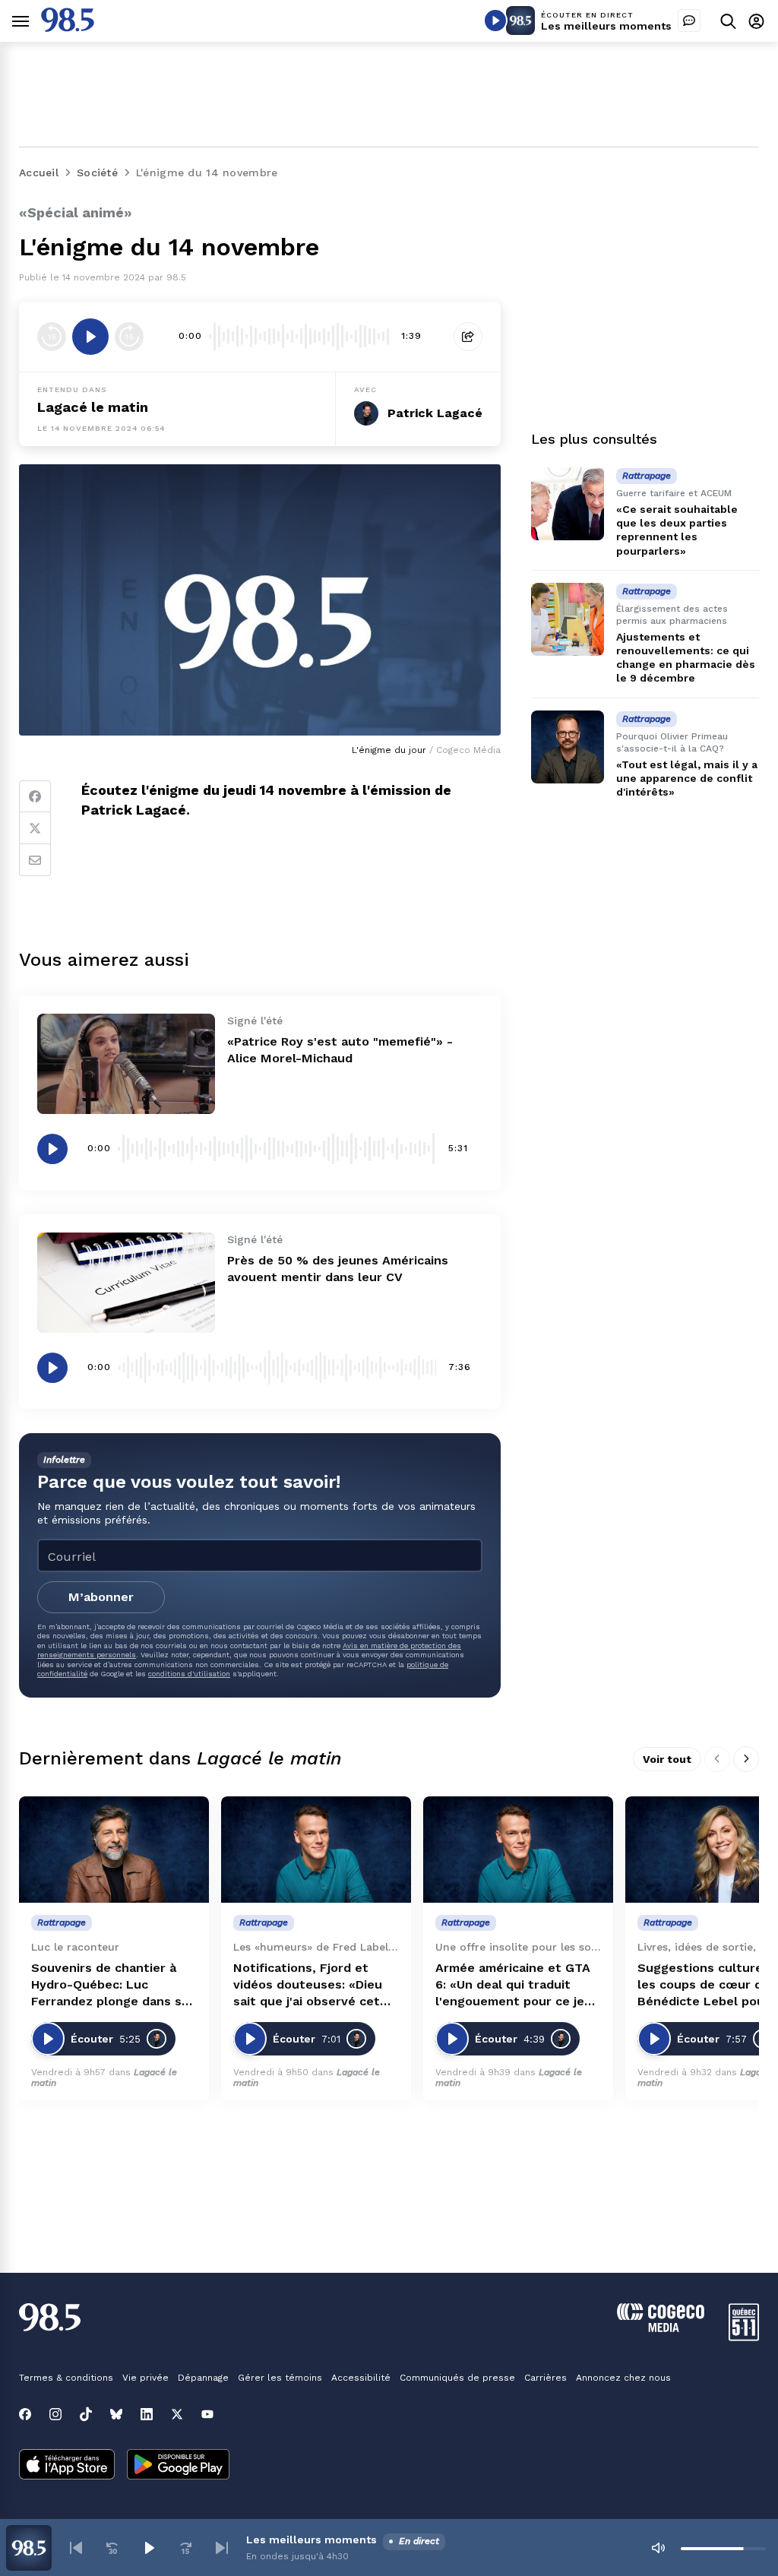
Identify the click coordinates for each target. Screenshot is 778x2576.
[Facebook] (35, 796)
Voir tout (667, 1759)
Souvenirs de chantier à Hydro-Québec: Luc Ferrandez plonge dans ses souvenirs (114, 1985)
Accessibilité (361, 2378)
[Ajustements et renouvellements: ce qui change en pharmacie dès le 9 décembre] (568, 619)
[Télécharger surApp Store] (67, 2466)
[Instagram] (55, 2414)
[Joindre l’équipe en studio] (689, 21)
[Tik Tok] (86, 2414)
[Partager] (468, 337)
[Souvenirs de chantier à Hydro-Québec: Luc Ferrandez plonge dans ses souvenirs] (114, 1850)
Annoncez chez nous (623, 2378)
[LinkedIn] (147, 2414)
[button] (76, 2548)
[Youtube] (207, 2414)
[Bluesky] (116, 2414)
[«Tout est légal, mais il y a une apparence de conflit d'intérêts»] (568, 747)
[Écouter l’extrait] (90, 337)
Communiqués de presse (457, 2378)
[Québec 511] (744, 2337)
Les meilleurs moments (606, 26)
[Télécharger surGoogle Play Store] (178, 2466)
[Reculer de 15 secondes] (52, 337)
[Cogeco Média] (661, 2328)
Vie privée (145, 2378)
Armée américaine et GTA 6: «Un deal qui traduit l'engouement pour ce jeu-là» (517, 1985)
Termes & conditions (66, 2378)
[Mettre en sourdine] (658, 2548)
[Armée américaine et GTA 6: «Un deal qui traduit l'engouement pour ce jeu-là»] (518, 1850)
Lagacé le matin (93, 407)
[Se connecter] (756, 21)
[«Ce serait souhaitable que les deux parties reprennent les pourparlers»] (568, 504)
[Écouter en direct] (495, 21)
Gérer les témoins (280, 2378)
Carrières (546, 2378)
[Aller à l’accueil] (68, 28)
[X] (177, 2414)
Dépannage (203, 2378)
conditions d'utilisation (189, 1674)
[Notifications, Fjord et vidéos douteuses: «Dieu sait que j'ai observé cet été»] (316, 1850)
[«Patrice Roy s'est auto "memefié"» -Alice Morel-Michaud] (126, 1064)
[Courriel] (35, 860)
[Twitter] (35, 828)
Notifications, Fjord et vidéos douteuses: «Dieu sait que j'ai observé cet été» (308, 1985)
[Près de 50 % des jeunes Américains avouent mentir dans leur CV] (126, 1283)
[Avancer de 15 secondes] (129, 337)
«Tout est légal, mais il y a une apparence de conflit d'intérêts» (687, 778)
